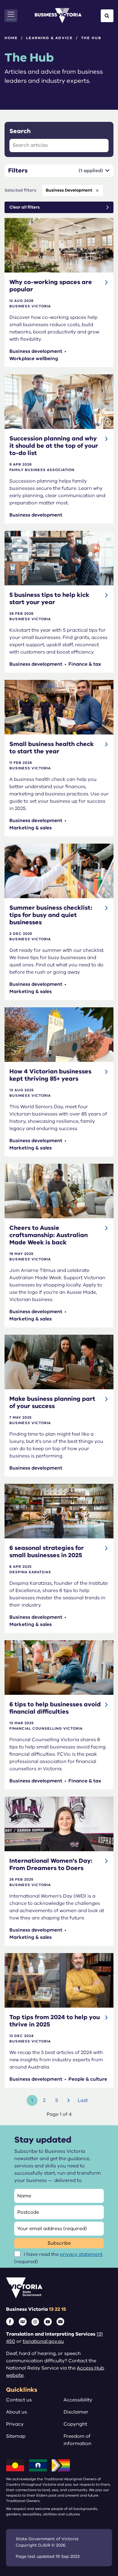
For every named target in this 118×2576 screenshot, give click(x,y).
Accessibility (78, 2400)
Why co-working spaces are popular (51, 286)
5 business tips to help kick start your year (49, 599)
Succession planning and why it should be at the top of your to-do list (54, 446)
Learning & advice (49, 38)
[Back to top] (100, 2553)
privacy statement (81, 2254)
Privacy (15, 2424)
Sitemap (16, 2436)
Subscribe (59, 2243)
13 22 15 (57, 2309)
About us (16, 2412)
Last (83, 2100)
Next (69, 2100)
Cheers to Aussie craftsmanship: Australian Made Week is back (49, 1235)
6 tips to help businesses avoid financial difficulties (55, 1708)
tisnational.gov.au (43, 2341)
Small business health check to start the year (52, 748)
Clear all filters (25, 207)
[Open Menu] (11, 16)
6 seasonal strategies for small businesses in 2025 (47, 1552)
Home (11, 38)
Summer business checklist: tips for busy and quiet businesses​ (51, 915)
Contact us (19, 2400)
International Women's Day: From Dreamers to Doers (51, 1864)
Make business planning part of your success (52, 1402)
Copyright (75, 2424)
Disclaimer (76, 2412)
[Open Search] (107, 16)
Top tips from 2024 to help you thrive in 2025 (55, 2021)
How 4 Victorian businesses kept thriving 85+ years (50, 1075)
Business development (69, 190)
